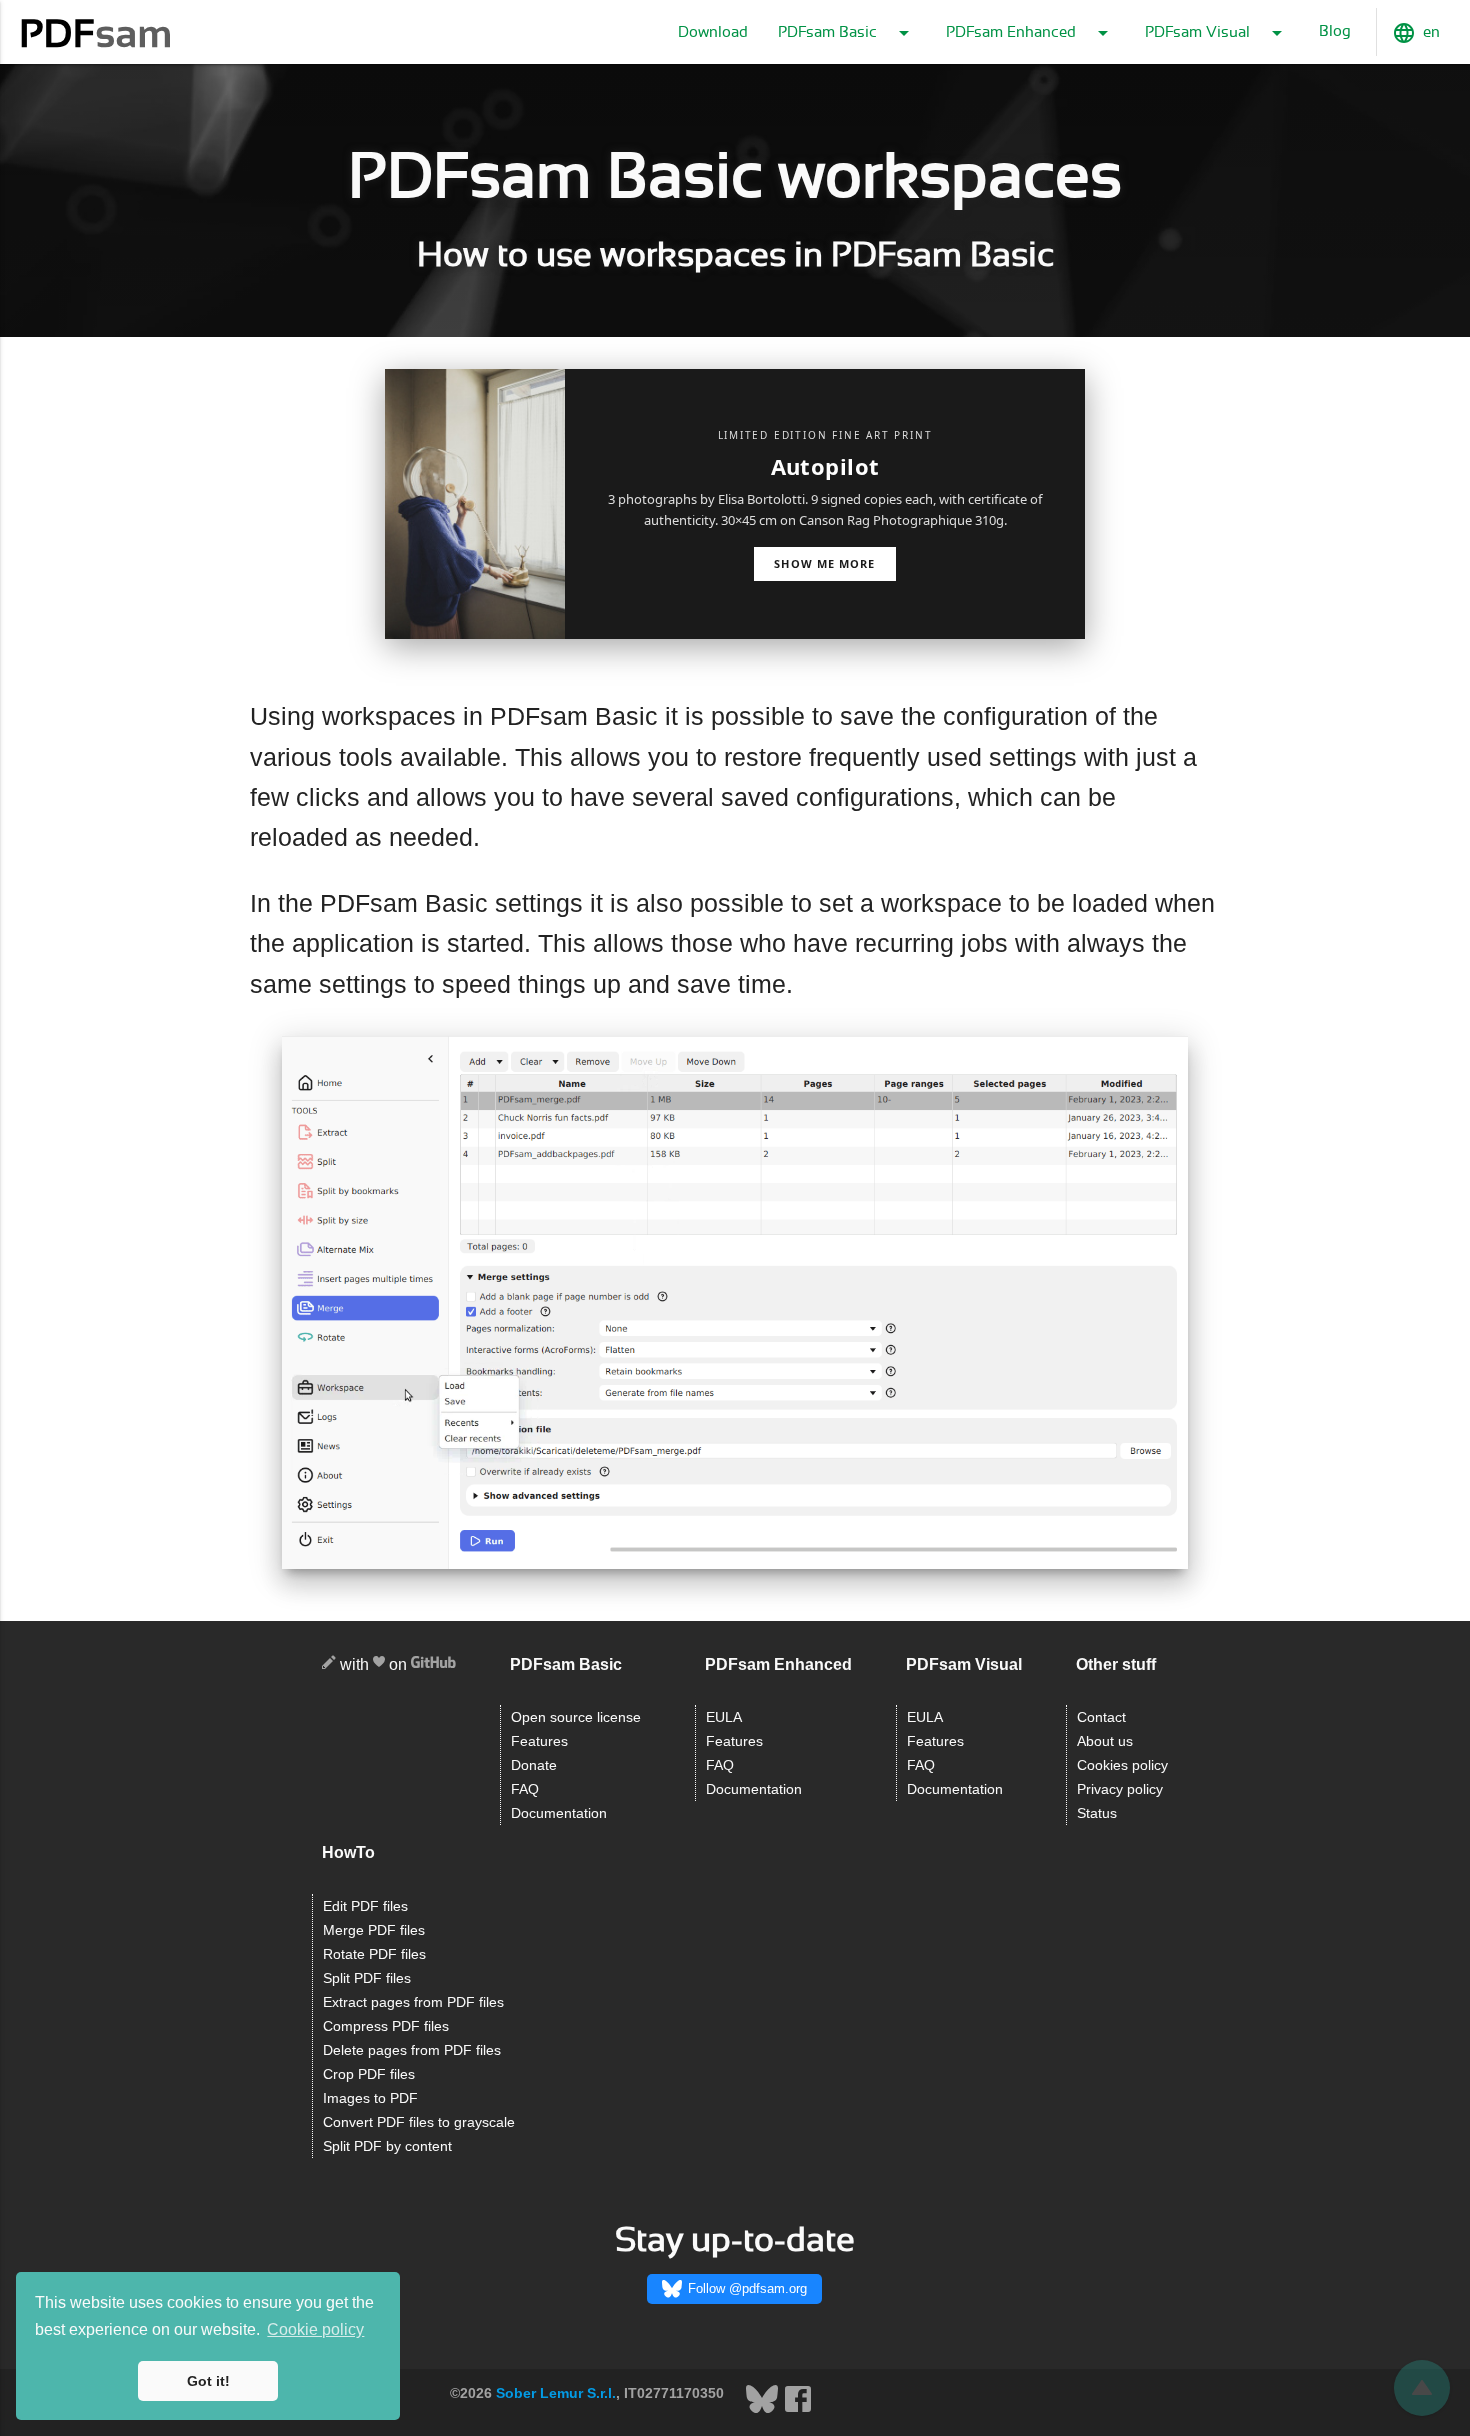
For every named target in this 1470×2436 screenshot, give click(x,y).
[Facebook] (798, 2410)
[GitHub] (433, 1665)
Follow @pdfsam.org (747, 2288)
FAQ (525, 1789)
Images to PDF (370, 2098)
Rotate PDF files (374, 1954)
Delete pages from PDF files (412, 2050)
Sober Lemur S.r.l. (556, 2393)
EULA (724, 1717)
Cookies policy (1122, 1765)
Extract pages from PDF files (413, 2002)
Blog (1335, 31)
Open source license (576, 1717)
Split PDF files (367, 1978)
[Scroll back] (1422, 2388)
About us (1105, 1741)
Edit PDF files (365, 1906)
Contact (1101, 1717)
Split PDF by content (387, 2146)
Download (713, 32)
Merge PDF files (374, 1930)
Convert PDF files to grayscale (419, 2122)
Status (1097, 1813)
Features (539, 1741)
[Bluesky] (764, 2410)
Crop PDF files (369, 2074)
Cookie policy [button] (315, 2329)
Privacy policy (1120, 1789)
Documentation (559, 1813)
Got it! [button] (208, 2381)
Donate (534, 1765)
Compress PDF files (386, 2026)
